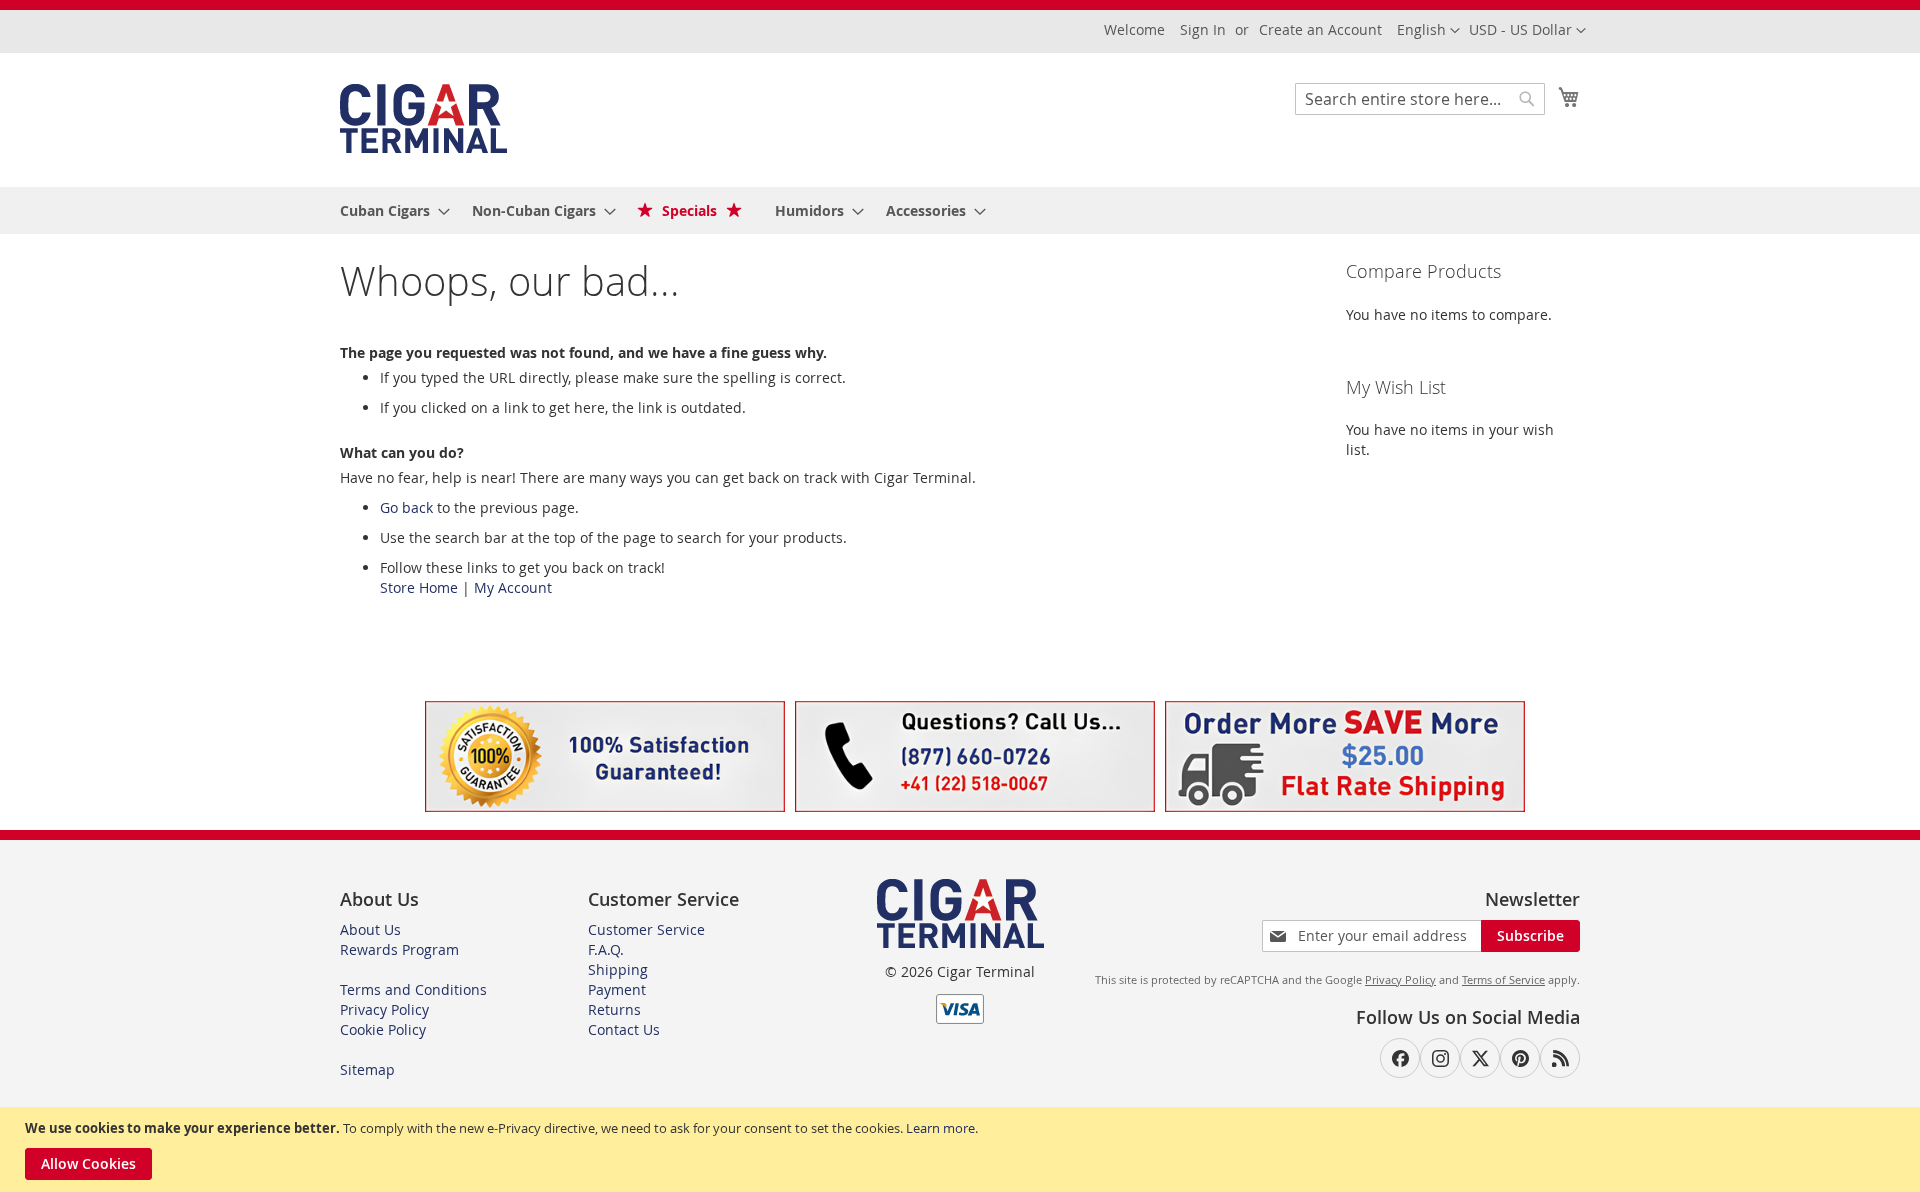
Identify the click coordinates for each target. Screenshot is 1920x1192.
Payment (617, 989)
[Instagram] (1440, 1058)
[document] (962, 1149)
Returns (614, 1009)
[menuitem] (389, 210)
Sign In (1203, 29)
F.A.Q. (606, 949)
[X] (1480, 1058)
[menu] (960, 210)
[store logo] (423, 118)
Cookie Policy (383, 1029)
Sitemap (367, 1069)
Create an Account (1320, 29)
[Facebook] (1400, 1058)
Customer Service (646, 929)
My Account (513, 587)
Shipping (618, 969)
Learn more (940, 1128)
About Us (370, 929)
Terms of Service (1503, 979)
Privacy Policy (384, 1009)
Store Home (419, 587)
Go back (406, 507)
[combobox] (1420, 99)
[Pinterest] (1520, 1058)
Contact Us (624, 1029)
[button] (1527, 31)
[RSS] (1560, 1058)
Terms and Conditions (413, 989)
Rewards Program (399, 949)
